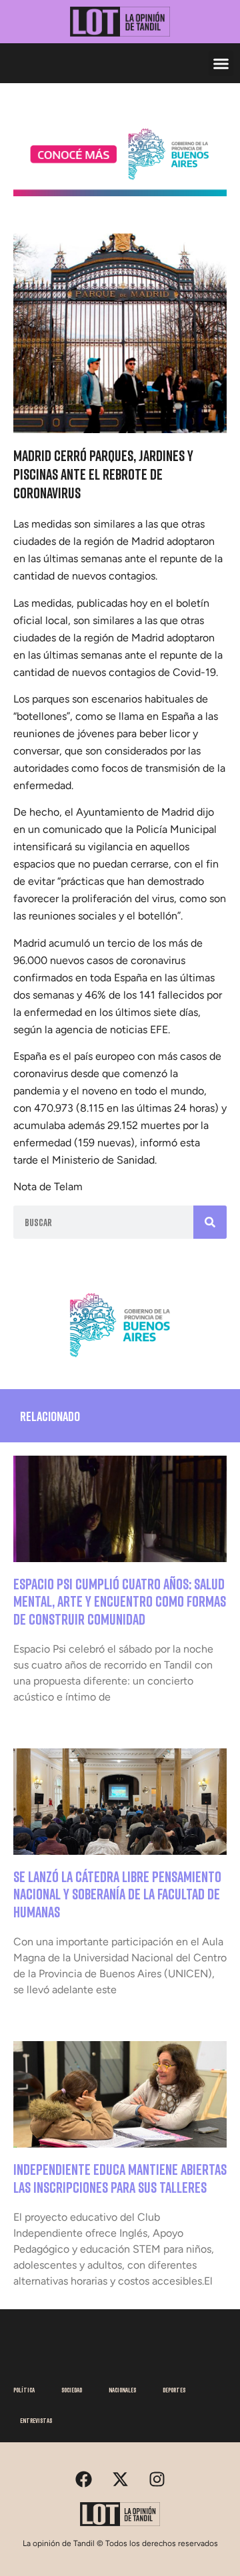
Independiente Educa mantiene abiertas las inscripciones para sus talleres (120, 2178)
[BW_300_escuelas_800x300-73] (120, 192)
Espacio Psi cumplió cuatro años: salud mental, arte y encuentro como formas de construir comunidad (120, 1601)
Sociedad (72, 2390)
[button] (221, 63)
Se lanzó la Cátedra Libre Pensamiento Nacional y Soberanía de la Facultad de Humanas (117, 1894)
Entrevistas (36, 2420)
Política (24, 2390)
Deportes (174, 2390)
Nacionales (122, 2390)
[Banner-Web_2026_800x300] (120, 1361)
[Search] (210, 1222)
